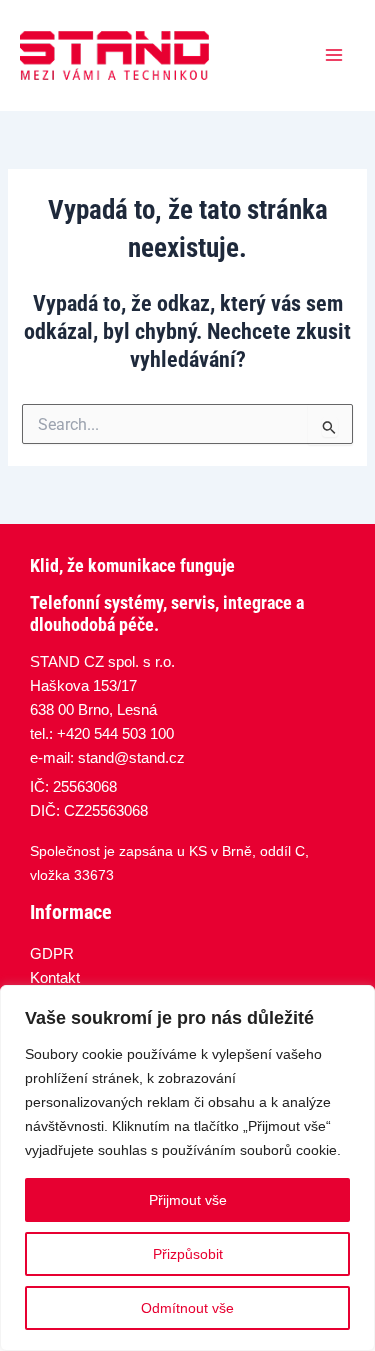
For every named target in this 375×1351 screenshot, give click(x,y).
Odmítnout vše (187, 1308)
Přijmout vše (188, 1200)
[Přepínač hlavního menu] (334, 55)
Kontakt (55, 978)
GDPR (52, 954)
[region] (187, 1168)
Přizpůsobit (188, 1254)
